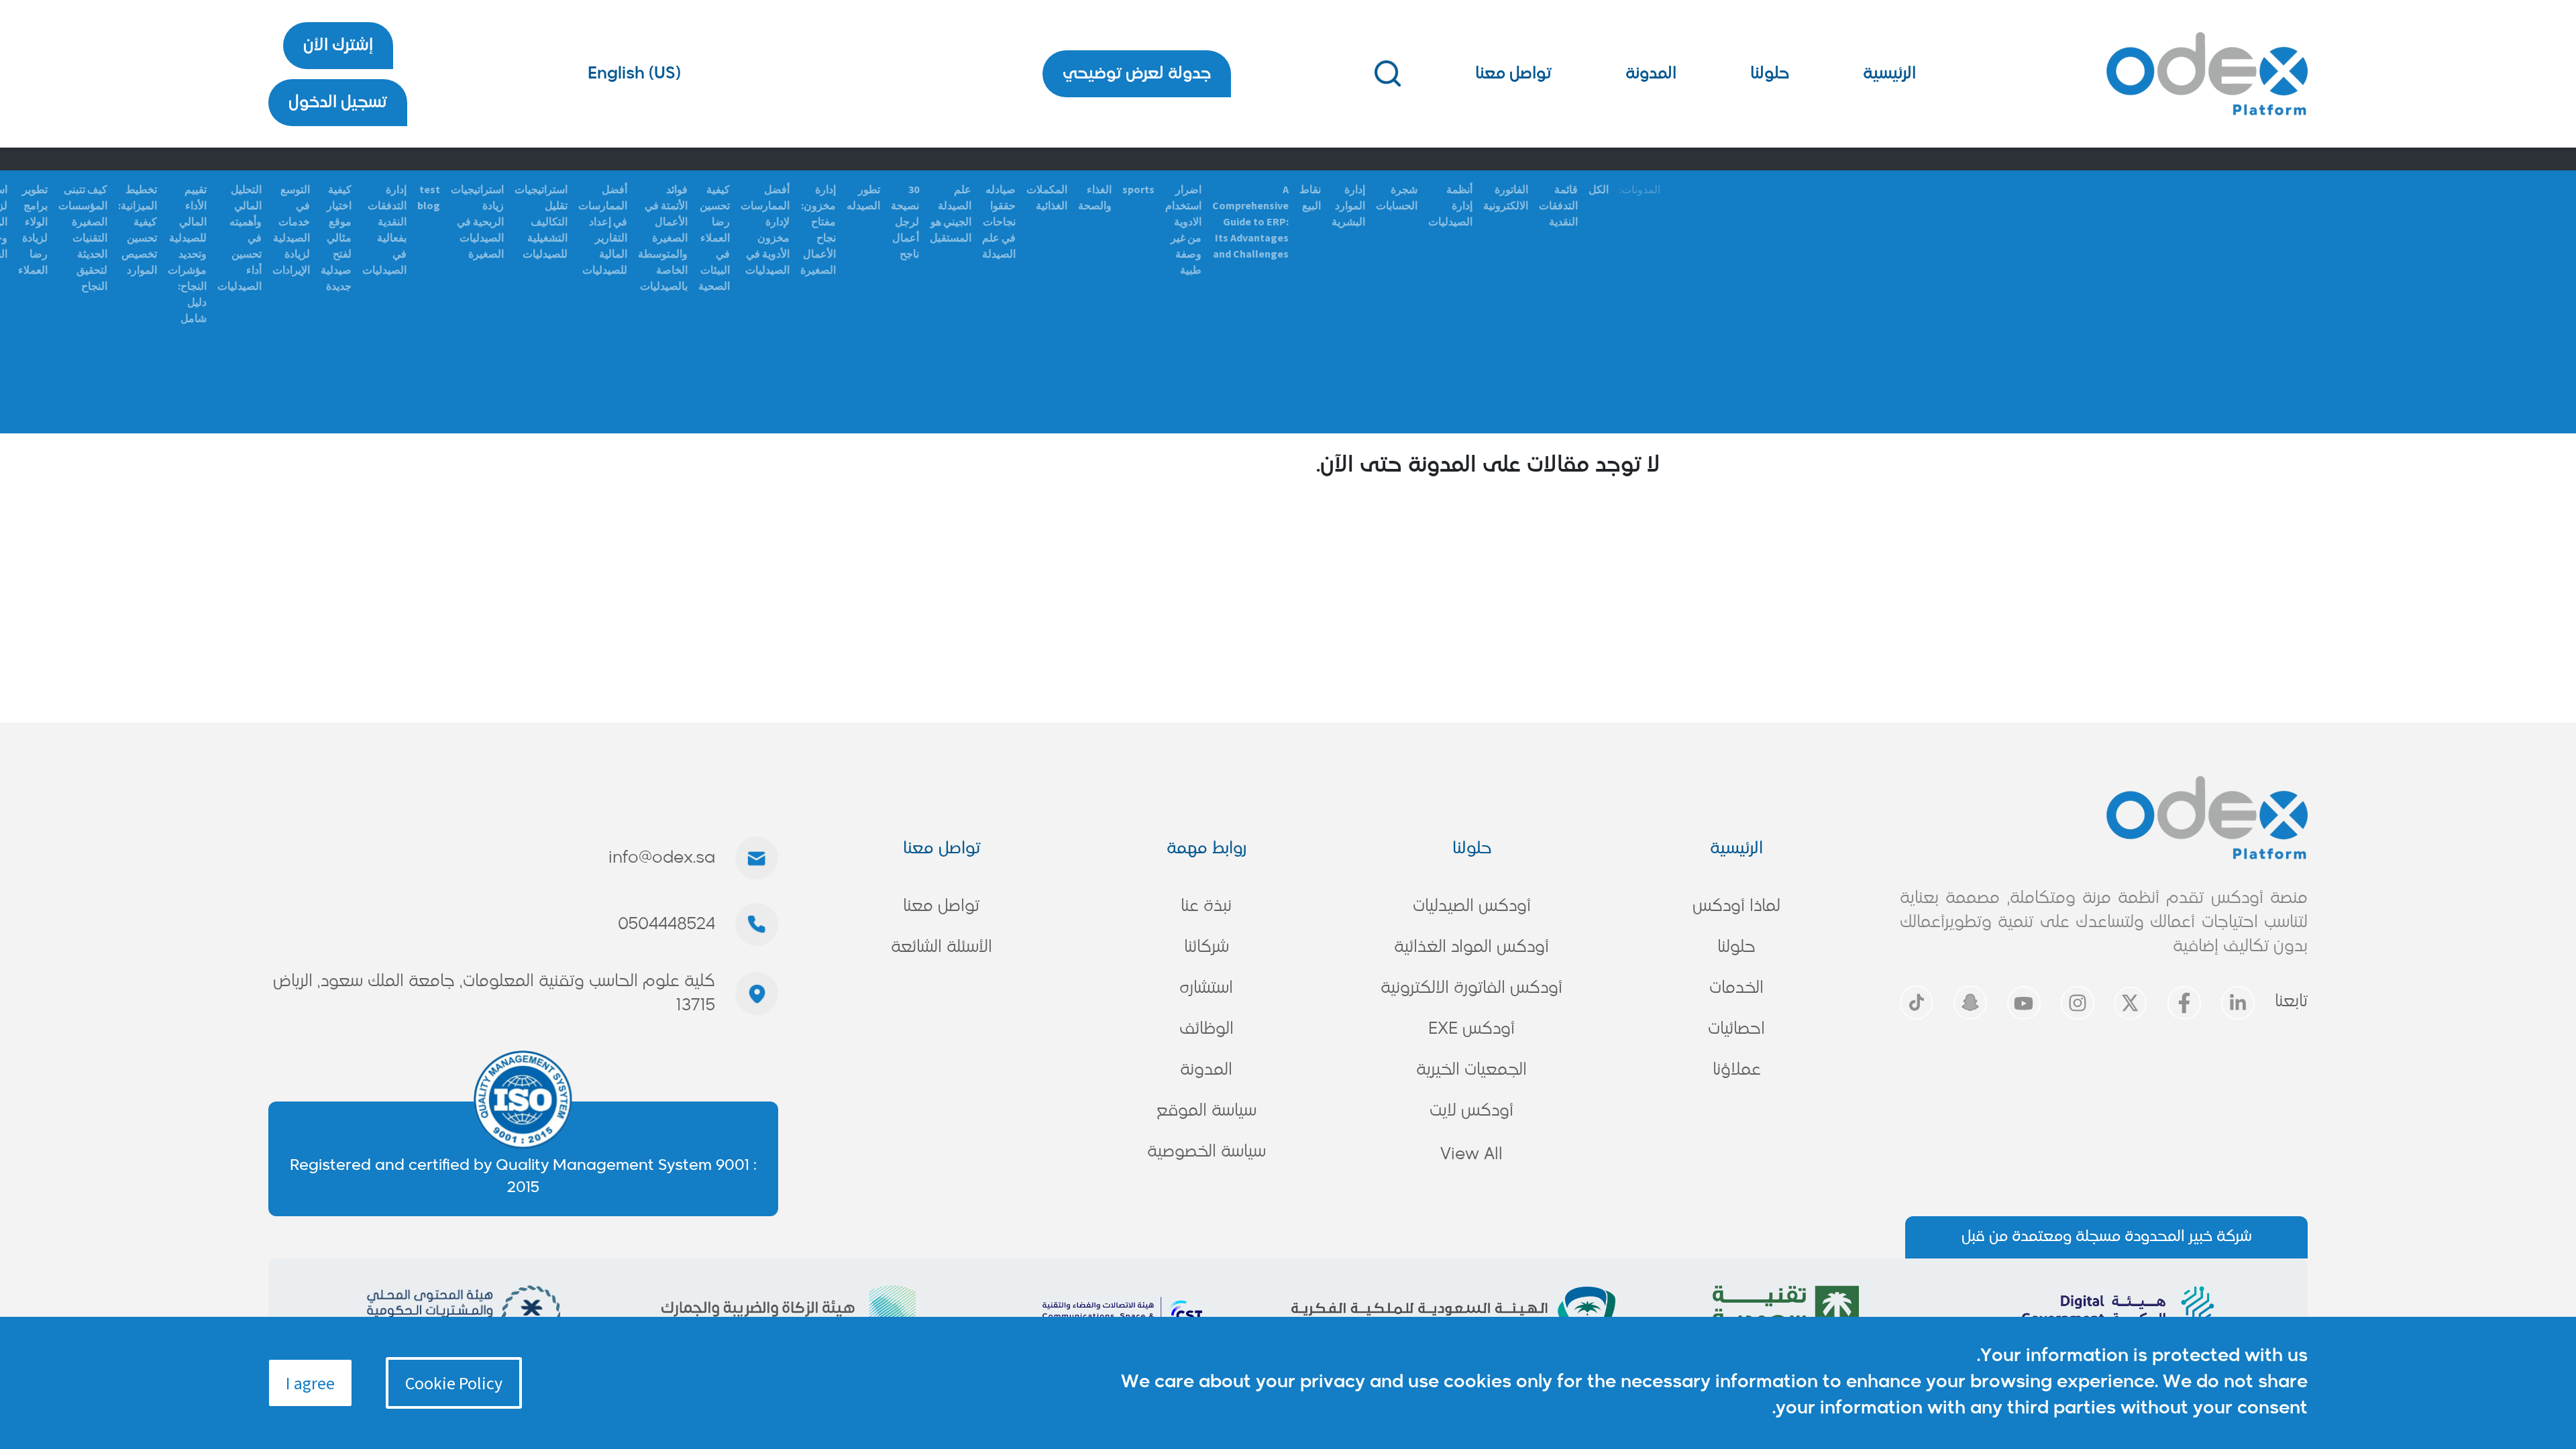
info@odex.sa (662, 858)
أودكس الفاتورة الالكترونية (1471, 988)
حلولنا (1770, 74)
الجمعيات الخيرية (1471, 1070)
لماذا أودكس (1736, 906)
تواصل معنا (1513, 74)
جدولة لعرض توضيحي (1137, 74)
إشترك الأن (338, 46)
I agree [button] (310, 1383)
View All (1471, 1155)
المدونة (1651, 74)
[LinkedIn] (2238, 1003)
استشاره (1206, 988)
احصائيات (1736, 1029)
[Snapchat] (1970, 1003)
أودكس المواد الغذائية (1471, 947)
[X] (2131, 1003)
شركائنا (1206, 947)
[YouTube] (2024, 1003)
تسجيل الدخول (338, 103)
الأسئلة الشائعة (942, 947)
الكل (1599, 189)
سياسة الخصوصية (1206, 1152)
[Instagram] (2078, 1003)
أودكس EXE (1471, 1029)
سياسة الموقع (1206, 1111)
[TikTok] (1917, 1003)
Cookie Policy (454, 1383)
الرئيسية (1889, 74)
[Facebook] (2184, 1003)
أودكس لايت (1471, 1111)
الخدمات (1736, 988)
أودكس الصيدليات (1472, 906)
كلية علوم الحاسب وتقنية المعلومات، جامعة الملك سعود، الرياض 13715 (494, 994)
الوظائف (1206, 1029)
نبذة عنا (1206, 906)
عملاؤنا (1737, 1070)
